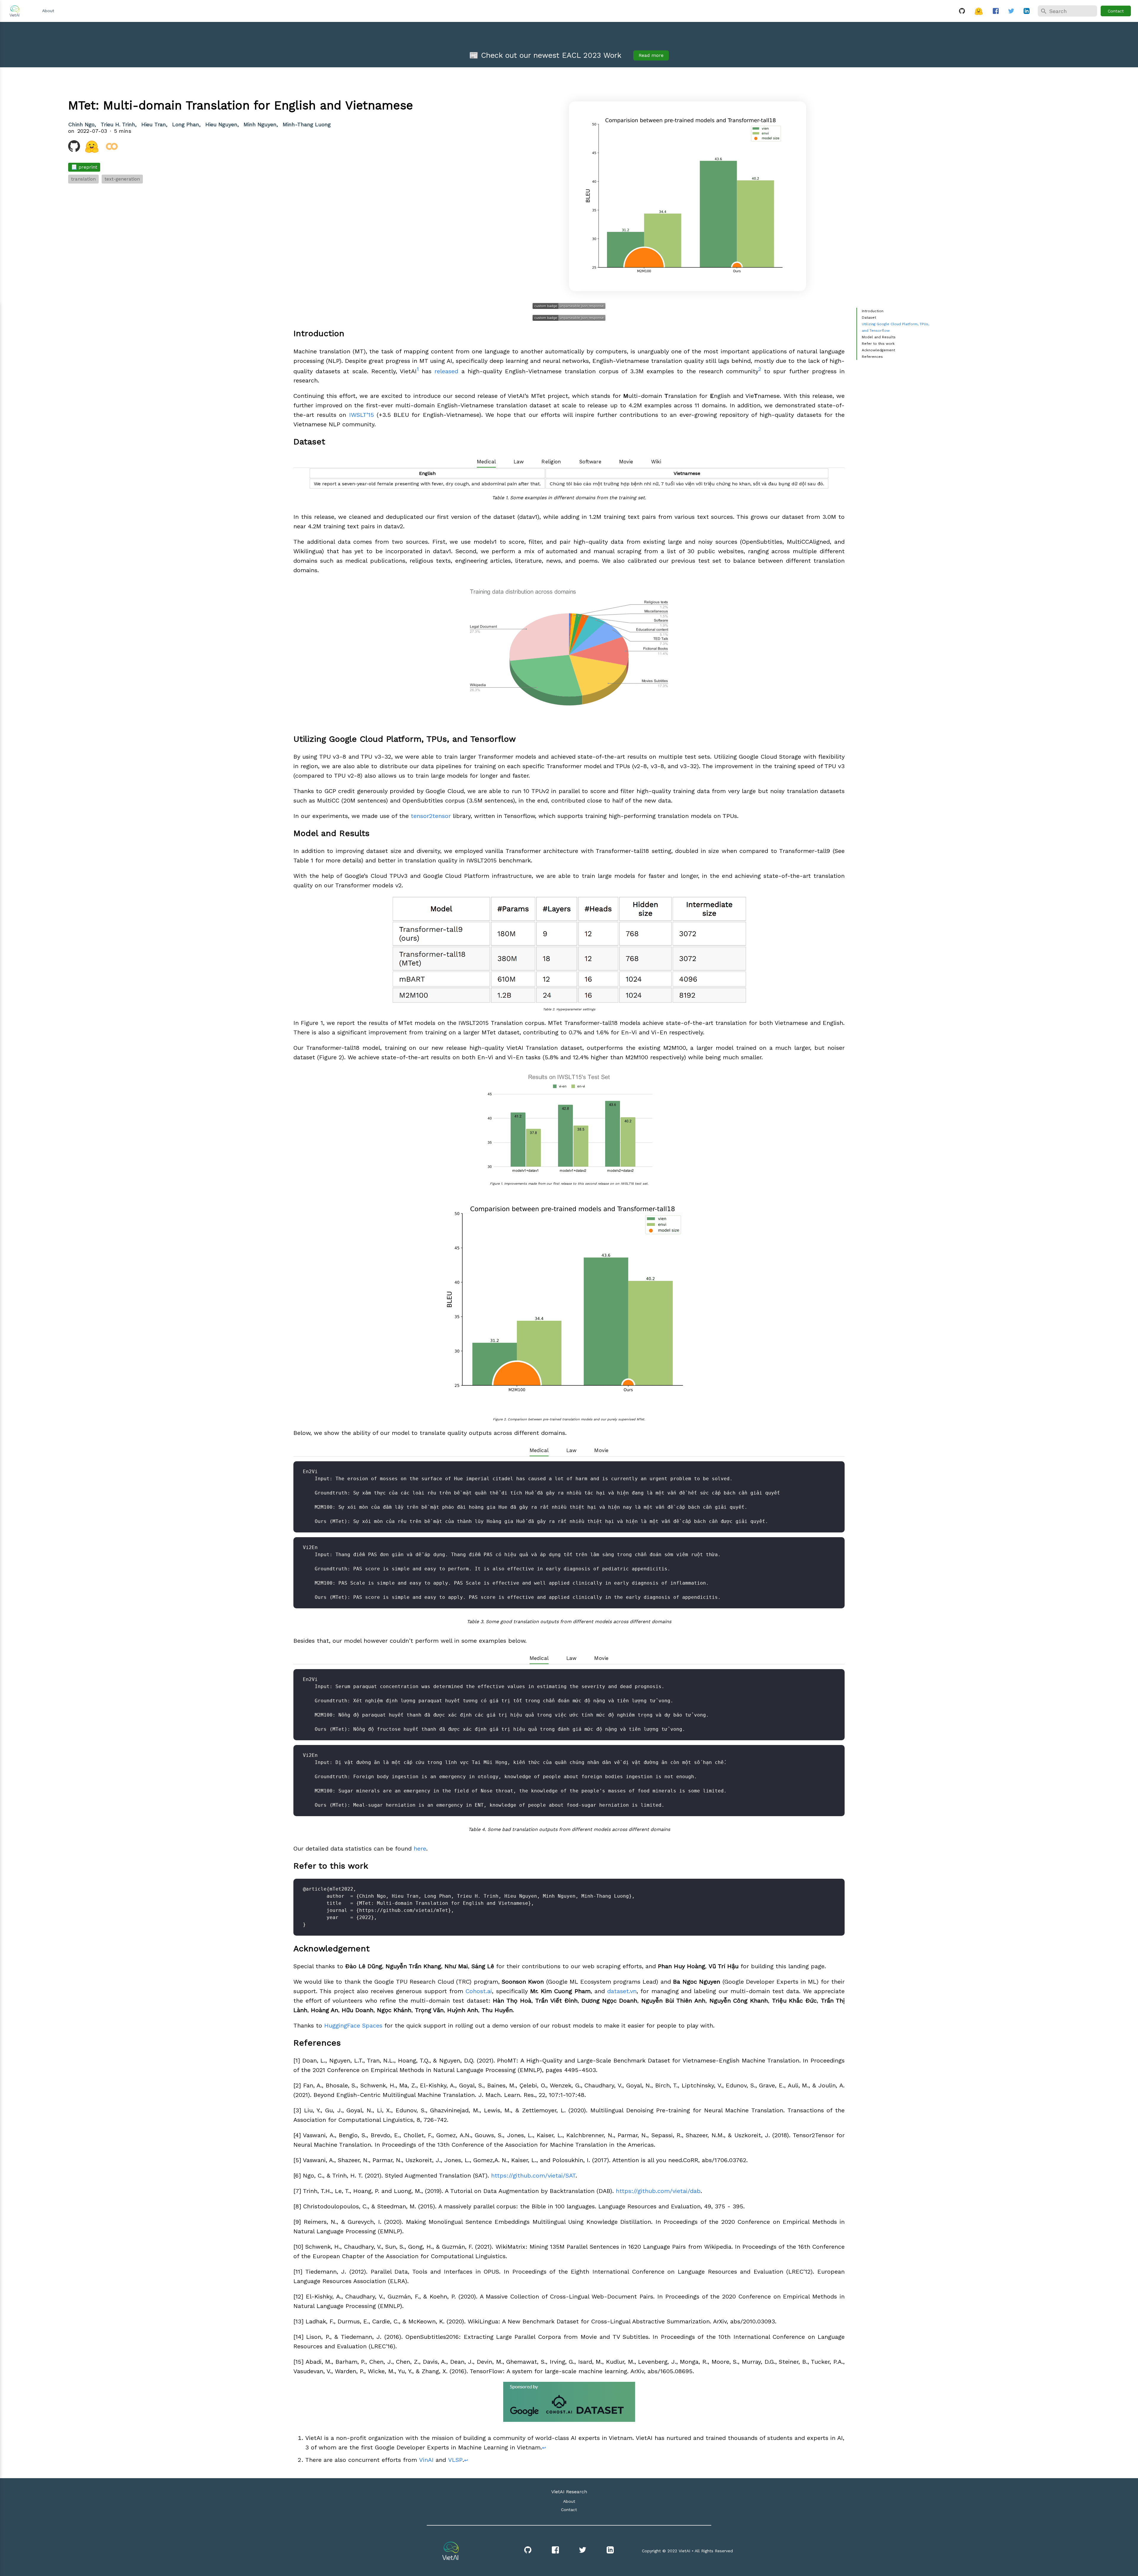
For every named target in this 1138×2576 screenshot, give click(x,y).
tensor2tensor (431, 816)
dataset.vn (622, 1991)
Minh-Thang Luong (307, 124)
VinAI (426, 2460)
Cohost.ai (479, 1991)
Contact (1116, 11)
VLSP (455, 2460)
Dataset (869, 318)
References (872, 357)
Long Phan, (187, 124)
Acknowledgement (878, 350)
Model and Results (879, 337)
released (446, 371)
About (48, 11)
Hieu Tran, (155, 124)
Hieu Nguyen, (223, 124)
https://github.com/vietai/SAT (533, 2175)
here (420, 1848)
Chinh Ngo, (83, 124)
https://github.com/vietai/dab (658, 2191)
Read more (651, 55)
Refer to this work (878, 344)
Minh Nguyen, (262, 124)
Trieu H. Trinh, (120, 124)
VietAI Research (569, 2492)
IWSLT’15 (362, 415)
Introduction (873, 311)
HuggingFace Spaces (353, 2025)
